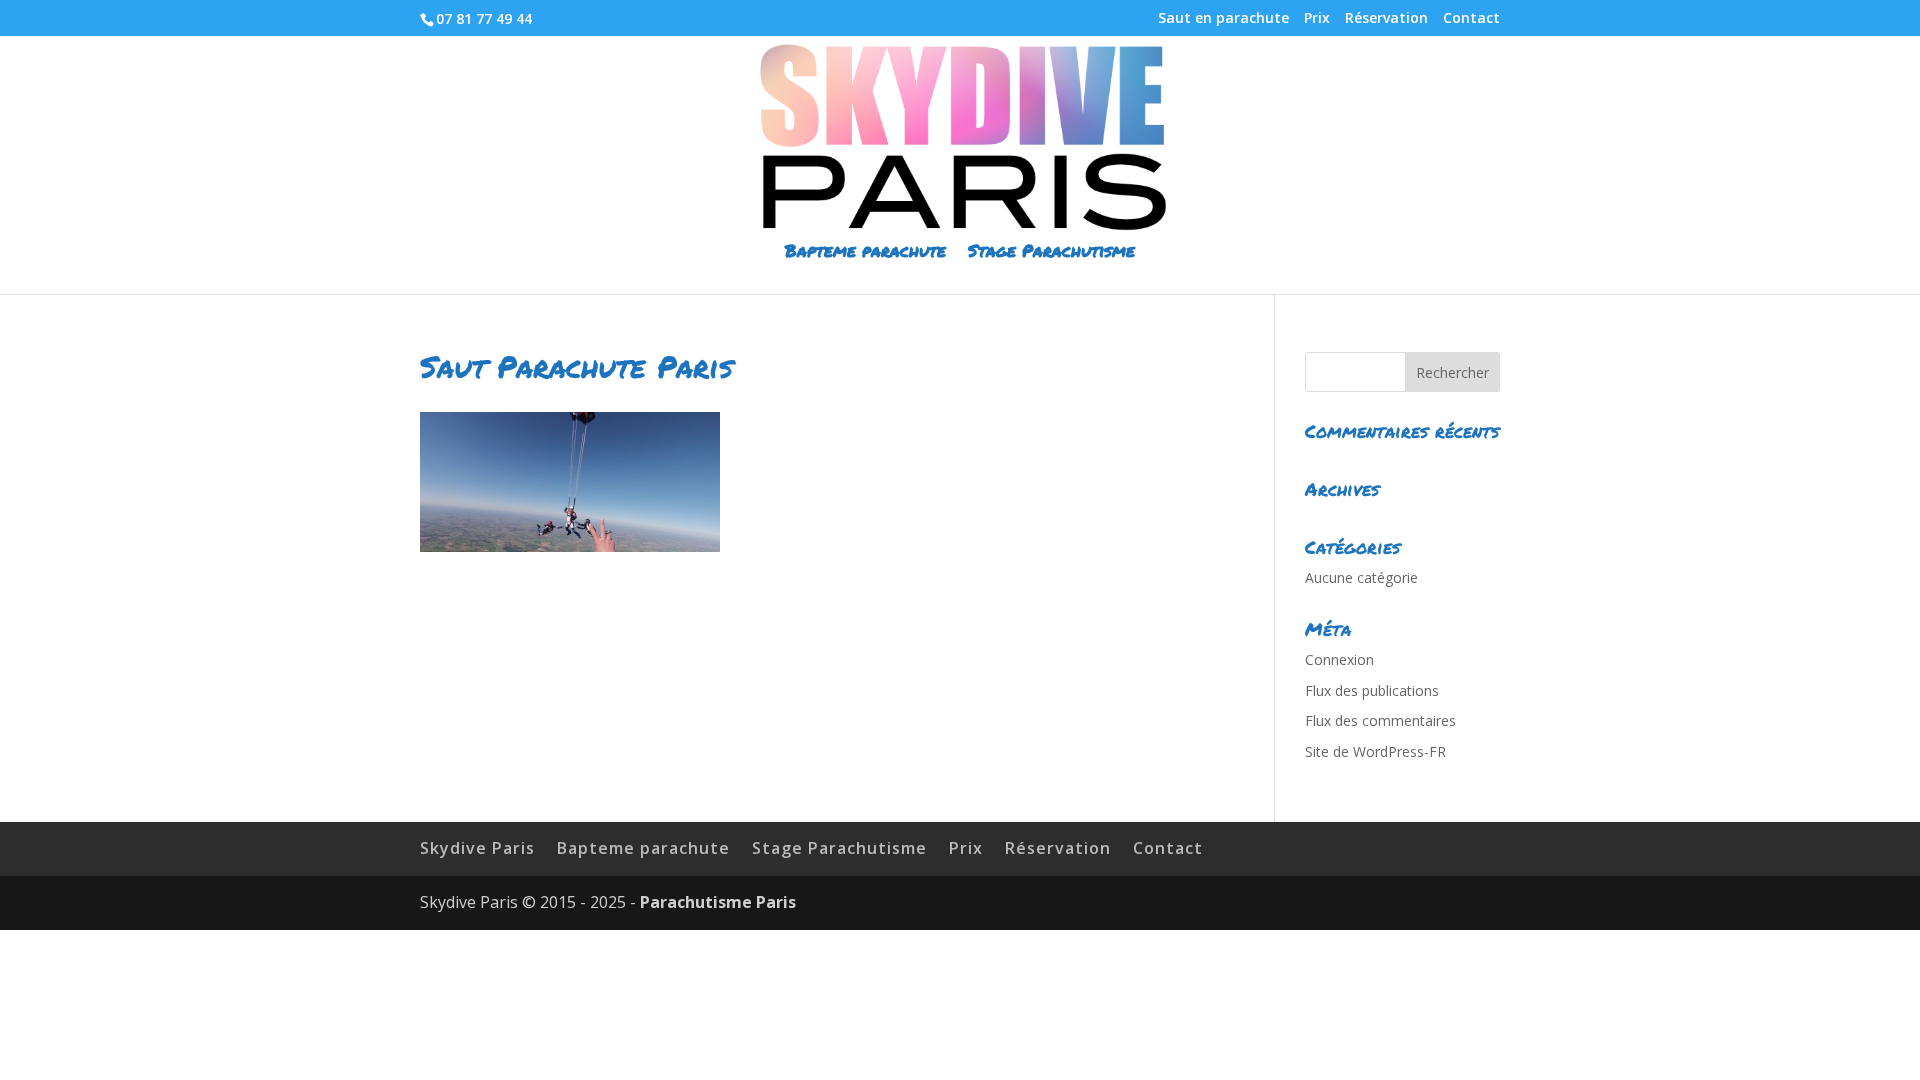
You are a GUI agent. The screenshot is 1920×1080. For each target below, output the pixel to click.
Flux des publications (1372, 690)
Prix (1317, 19)
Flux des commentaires (1380, 720)
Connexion (1339, 659)
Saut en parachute (1223, 19)
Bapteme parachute (865, 252)
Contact (1471, 19)
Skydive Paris (477, 848)
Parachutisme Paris (718, 902)
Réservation (1386, 19)
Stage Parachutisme (1051, 252)
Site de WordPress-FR (1375, 751)
